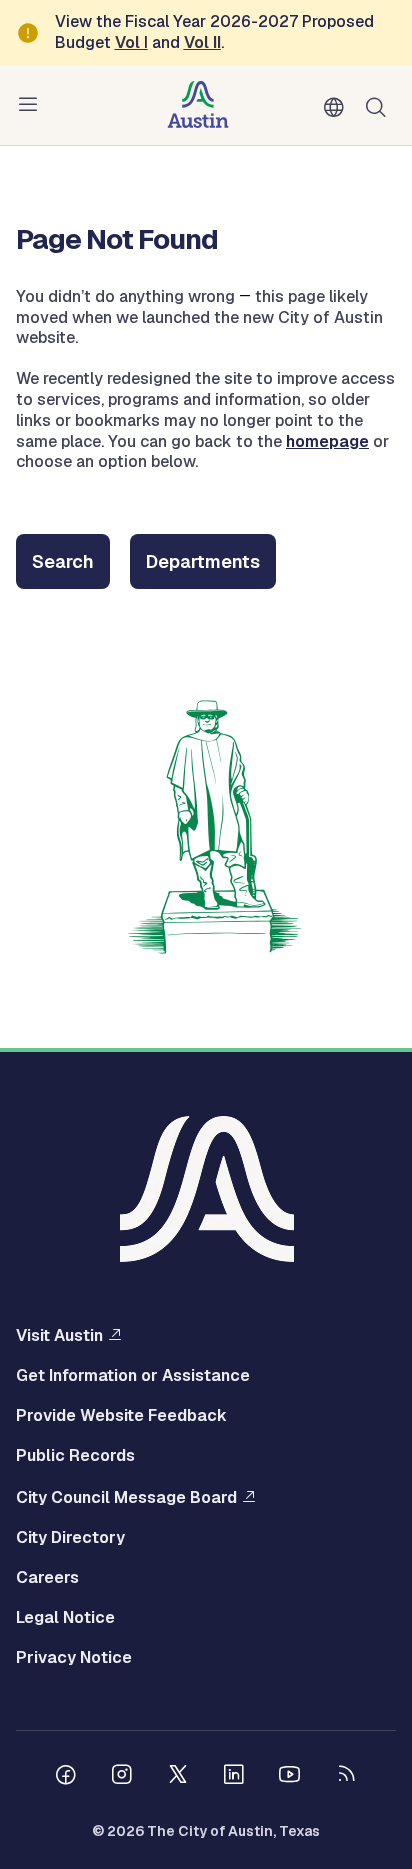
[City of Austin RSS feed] (346, 1777)
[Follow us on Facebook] (66, 1777)
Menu (32, 105)
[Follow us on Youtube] (290, 1777)
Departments (203, 561)
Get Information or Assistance (133, 1376)
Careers (47, 1578)
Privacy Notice (74, 1658)
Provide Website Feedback (121, 1416)
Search (380, 105)
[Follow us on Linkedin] (234, 1777)
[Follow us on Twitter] (178, 1777)
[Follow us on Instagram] (122, 1777)
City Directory (70, 1538)
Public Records (75, 1456)
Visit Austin (59, 1335)
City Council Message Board (126, 1497)
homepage (327, 441)
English (338, 108)
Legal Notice (65, 1618)
